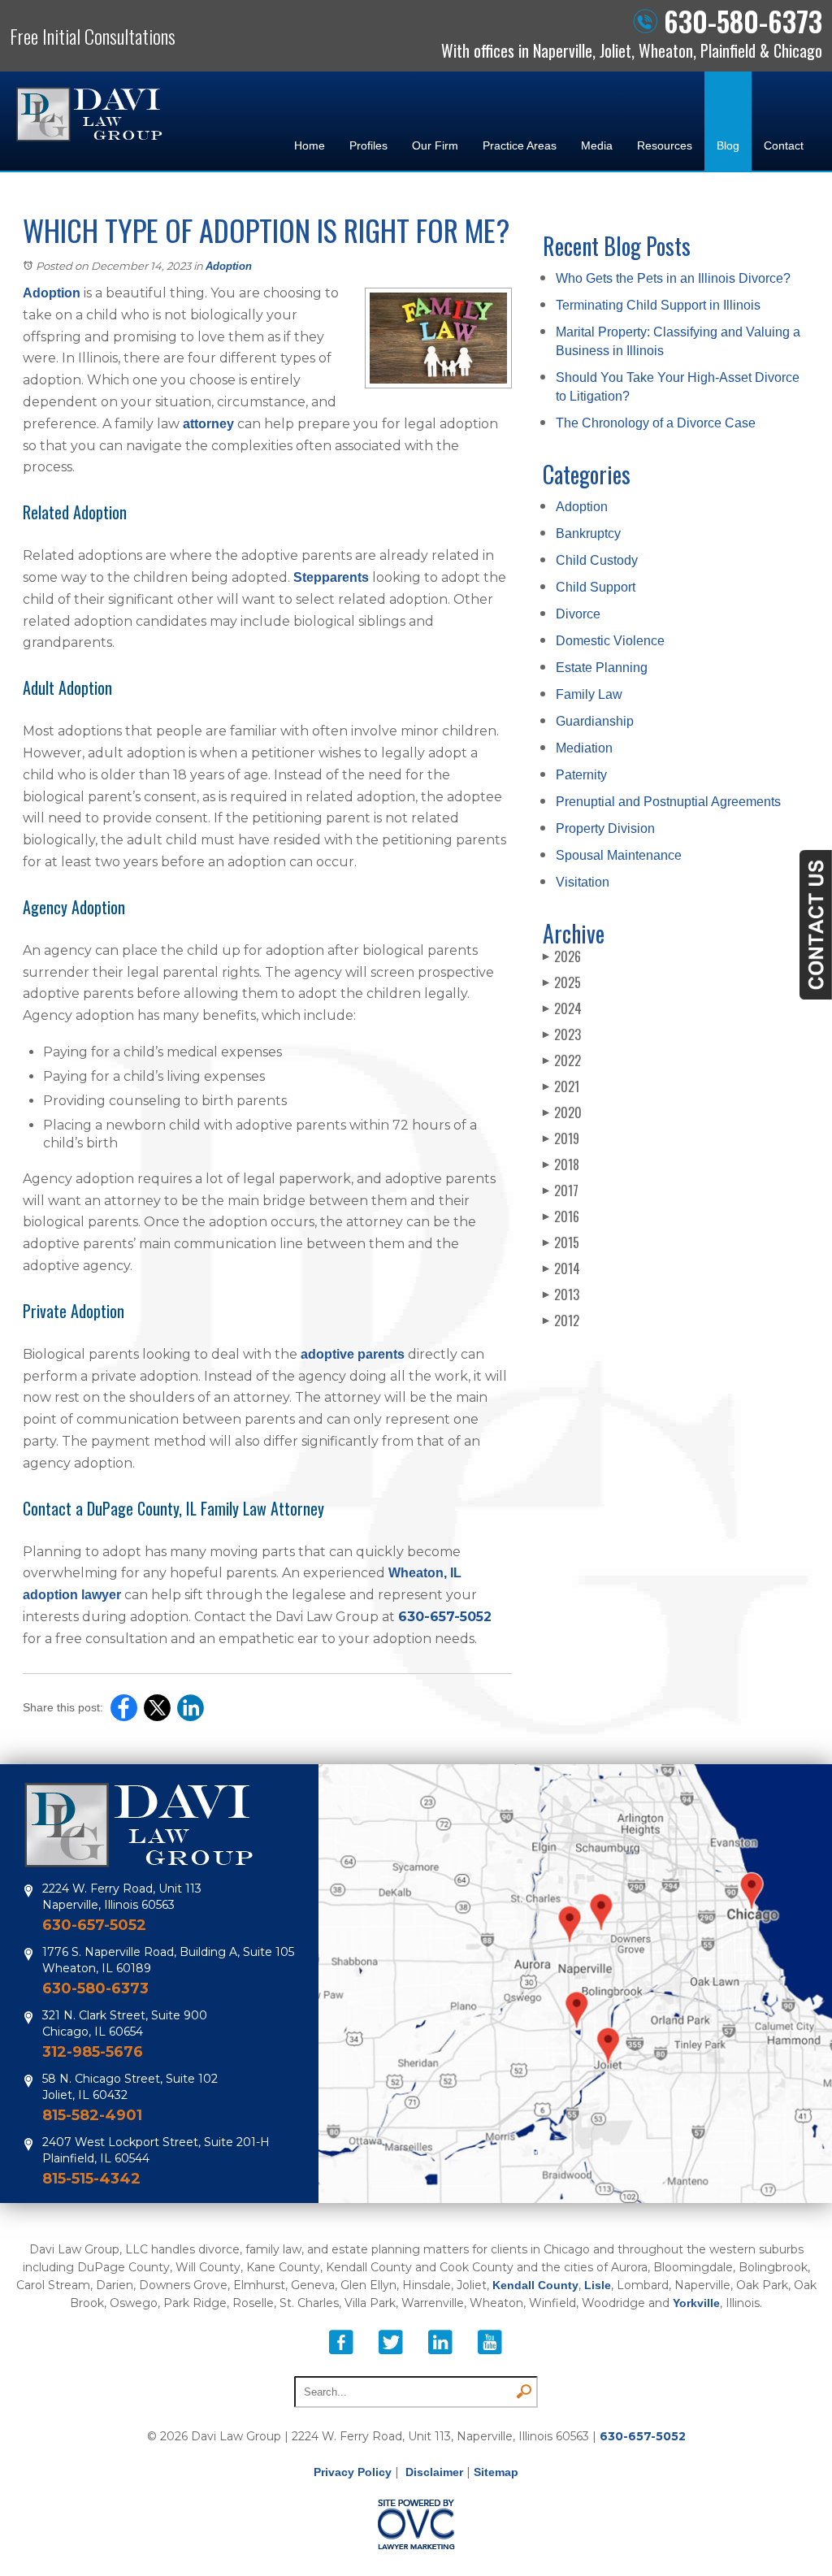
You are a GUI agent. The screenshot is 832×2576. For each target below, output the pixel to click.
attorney (208, 424)
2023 (562, 1034)
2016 (561, 1216)
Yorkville (696, 2303)
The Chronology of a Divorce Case (656, 423)
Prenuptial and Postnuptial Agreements (668, 802)
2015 (561, 1242)
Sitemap (496, 2472)
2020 (562, 1112)
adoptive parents (353, 1354)
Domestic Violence (610, 641)
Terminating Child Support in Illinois (658, 305)
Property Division (605, 828)
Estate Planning (602, 668)
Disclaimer (434, 2472)
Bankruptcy (588, 533)
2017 (561, 1190)
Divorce (578, 614)
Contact (784, 145)
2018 (561, 1164)
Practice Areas (520, 145)
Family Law (589, 694)
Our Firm (435, 145)
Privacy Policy (353, 2472)
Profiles (368, 145)
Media (597, 145)
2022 (562, 1060)
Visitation (583, 882)
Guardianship (595, 721)
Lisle (598, 2285)
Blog (728, 145)
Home (310, 145)
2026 (562, 956)
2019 (561, 1138)
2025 (562, 982)
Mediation (584, 748)
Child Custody (597, 560)
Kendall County (535, 2285)
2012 (561, 1321)
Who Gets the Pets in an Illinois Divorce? (673, 278)
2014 (561, 1268)
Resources (665, 145)
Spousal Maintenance (619, 855)
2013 (561, 1295)
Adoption (229, 266)
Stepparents (331, 577)
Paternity (581, 775)
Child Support (596, 587)
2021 (561, 1086)
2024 (562, 1008)
